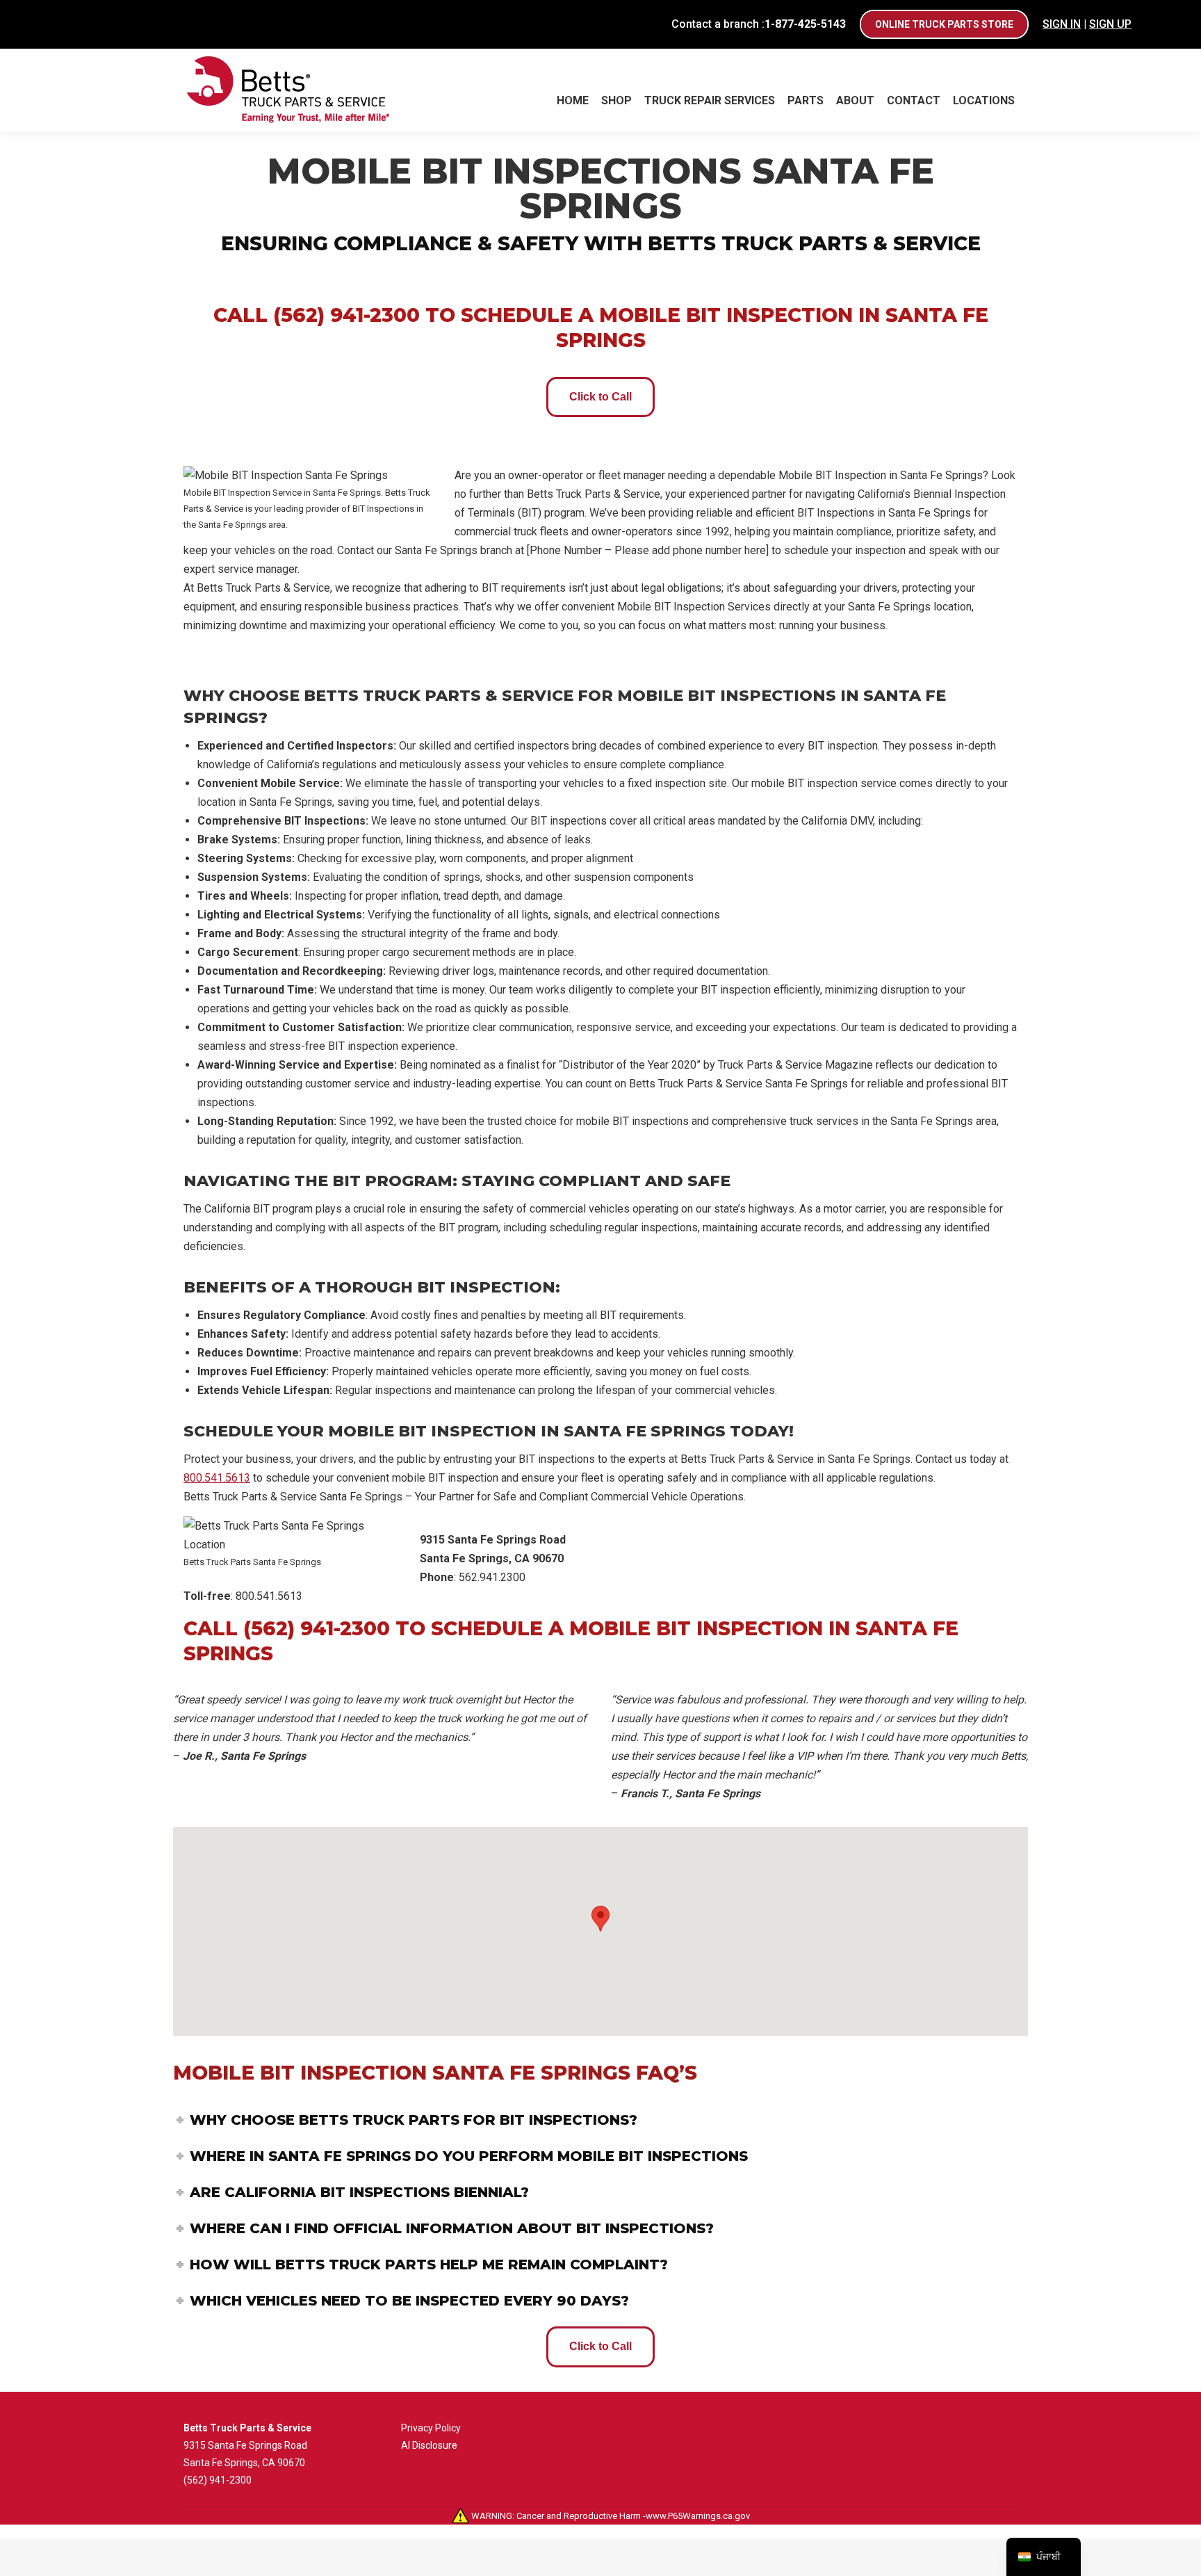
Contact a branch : (759, 24)
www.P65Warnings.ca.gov (698, 2516)
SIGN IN (1062, 24)
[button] (600, 1919)
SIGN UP (1110, 24)
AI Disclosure (429, 2445)
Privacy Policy (431, 2428)
